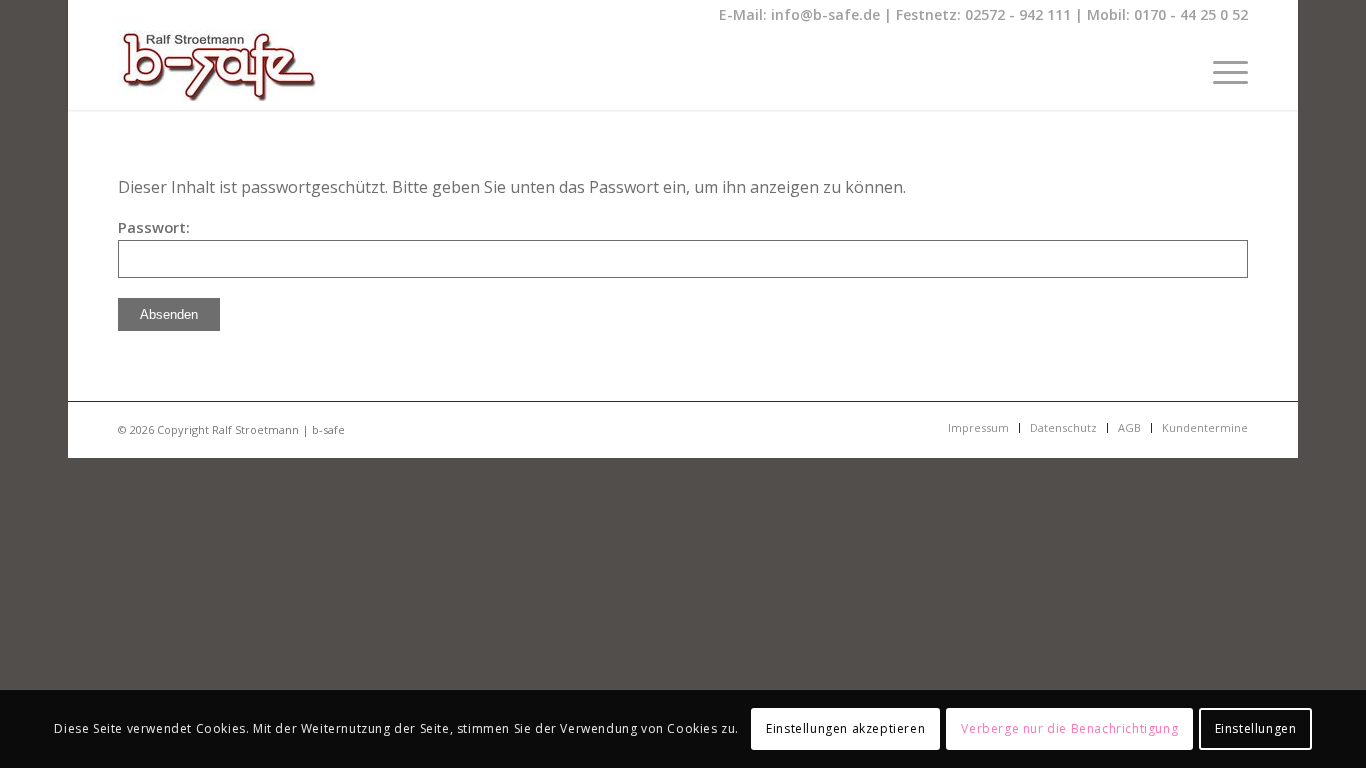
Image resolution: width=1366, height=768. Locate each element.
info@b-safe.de (825, 14)
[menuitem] (1224, 70)
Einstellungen (1256, 728)
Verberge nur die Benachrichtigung (1069, 728)
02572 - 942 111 (1018, 14)
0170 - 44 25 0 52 (1191, 14)
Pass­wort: (154, 227)
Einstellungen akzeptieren (845, 728)
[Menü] (1224, 70)
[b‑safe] (217, 70)
